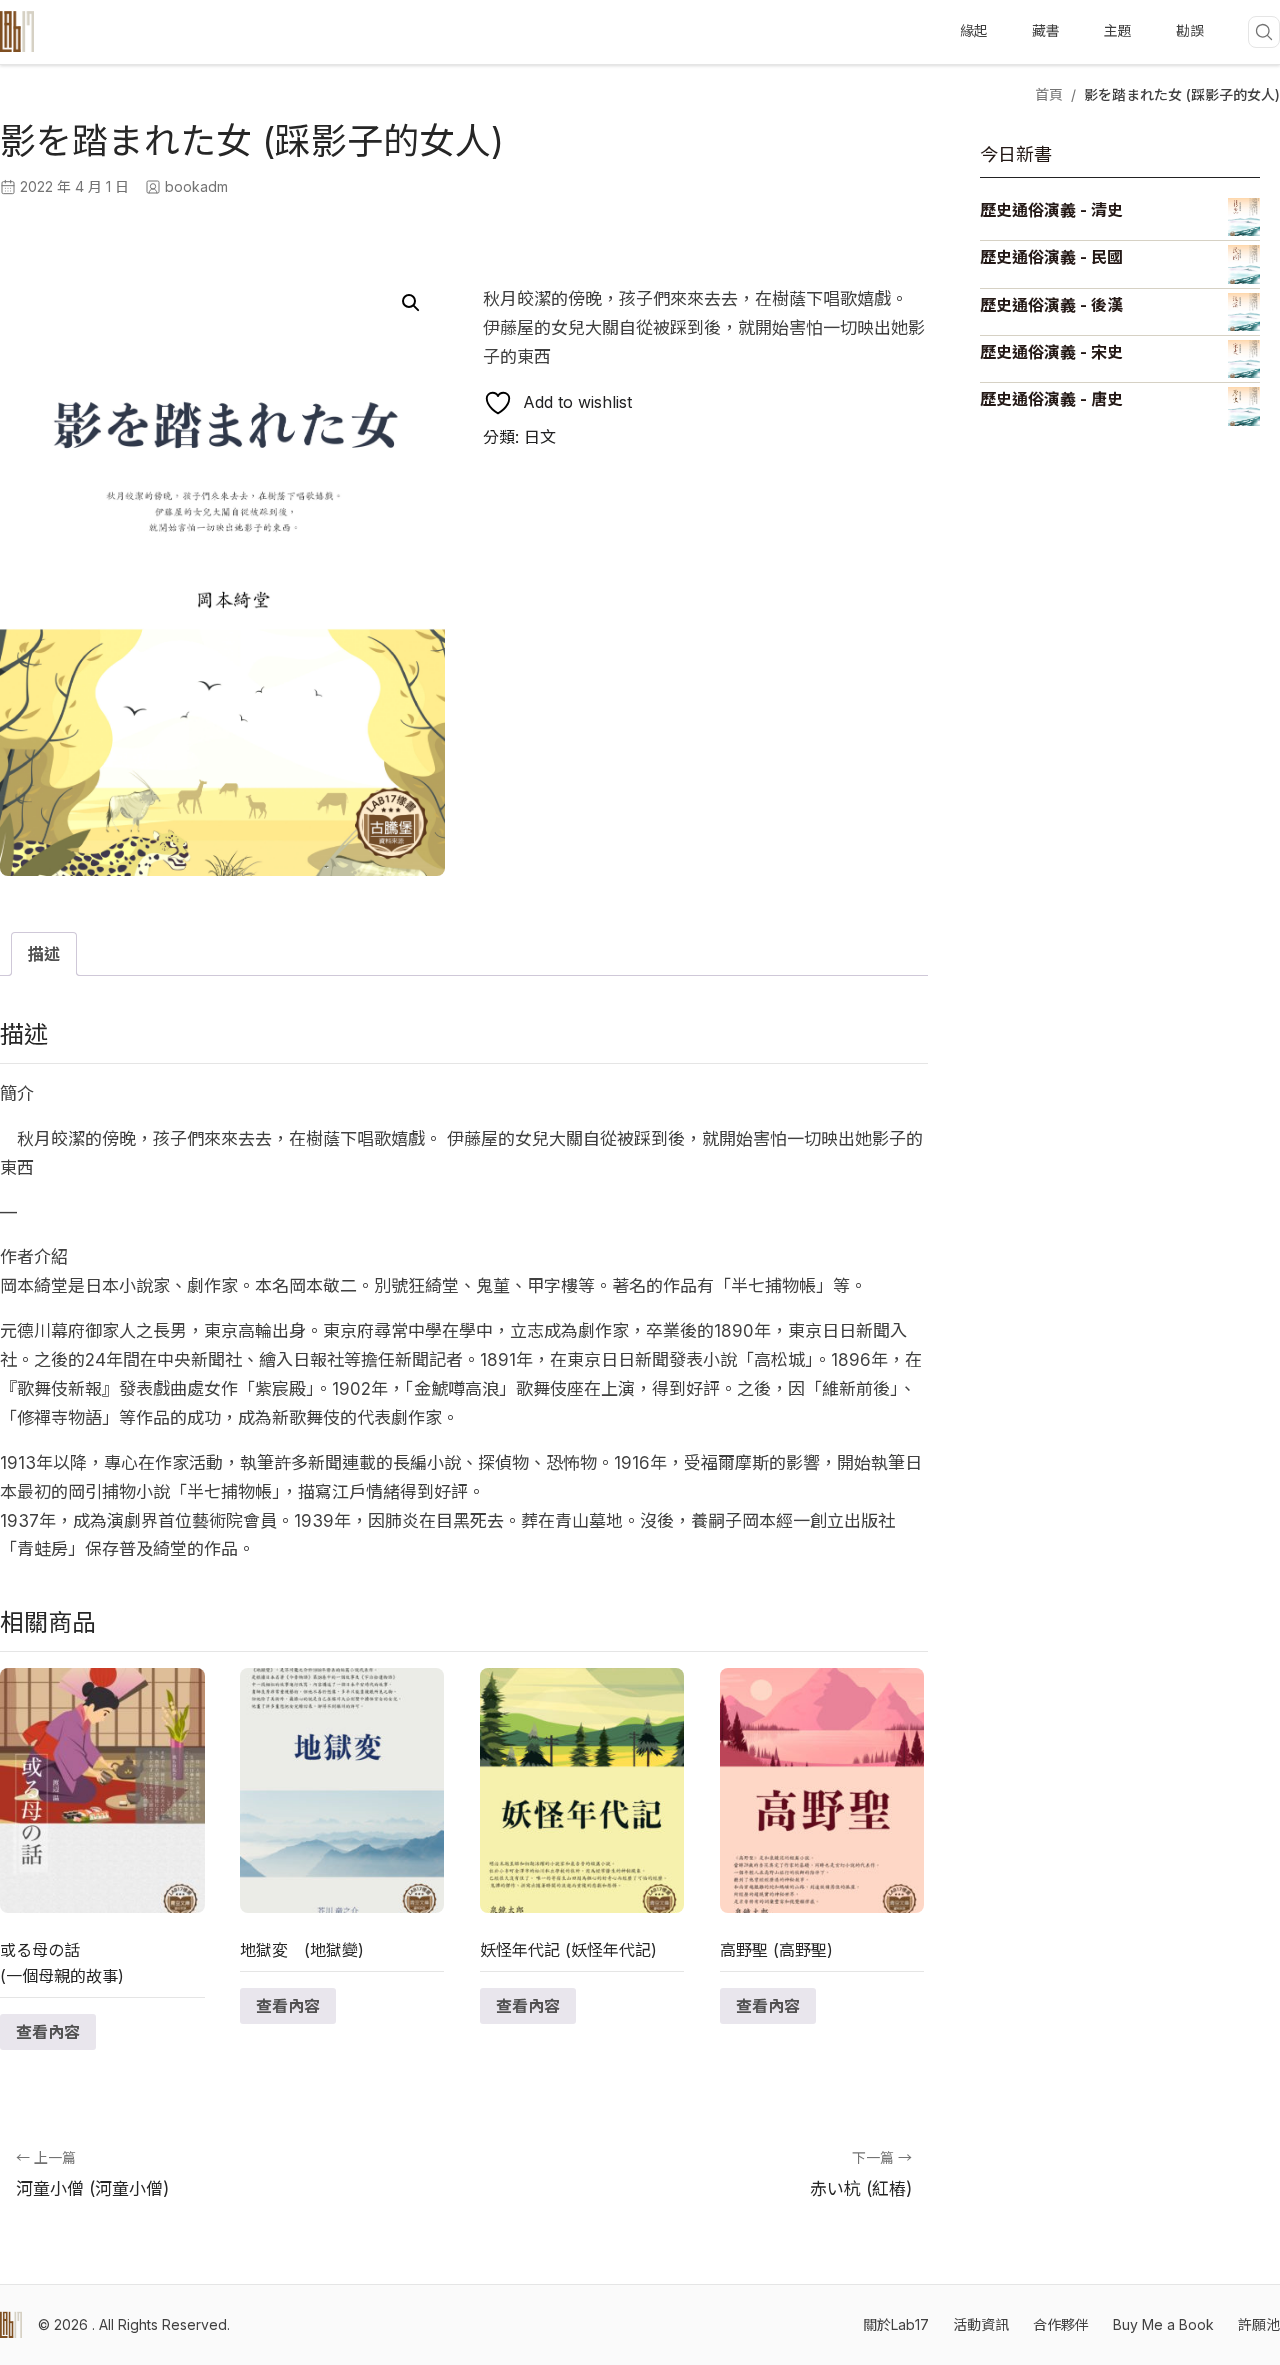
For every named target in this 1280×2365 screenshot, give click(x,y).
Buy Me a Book (1163, 2324)
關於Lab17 (896, 2324)
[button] (411, 303)
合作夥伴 (1061, 2324)
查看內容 (48, 2032)
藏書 (1046, 30)
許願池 (1259, 2324)
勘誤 (1190, 30)
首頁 (1049, 94)
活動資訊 (981, 2324)
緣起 (974, 30)
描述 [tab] (44, 954)
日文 (540, 437)
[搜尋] (1264, 32)
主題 (1118, 30)
